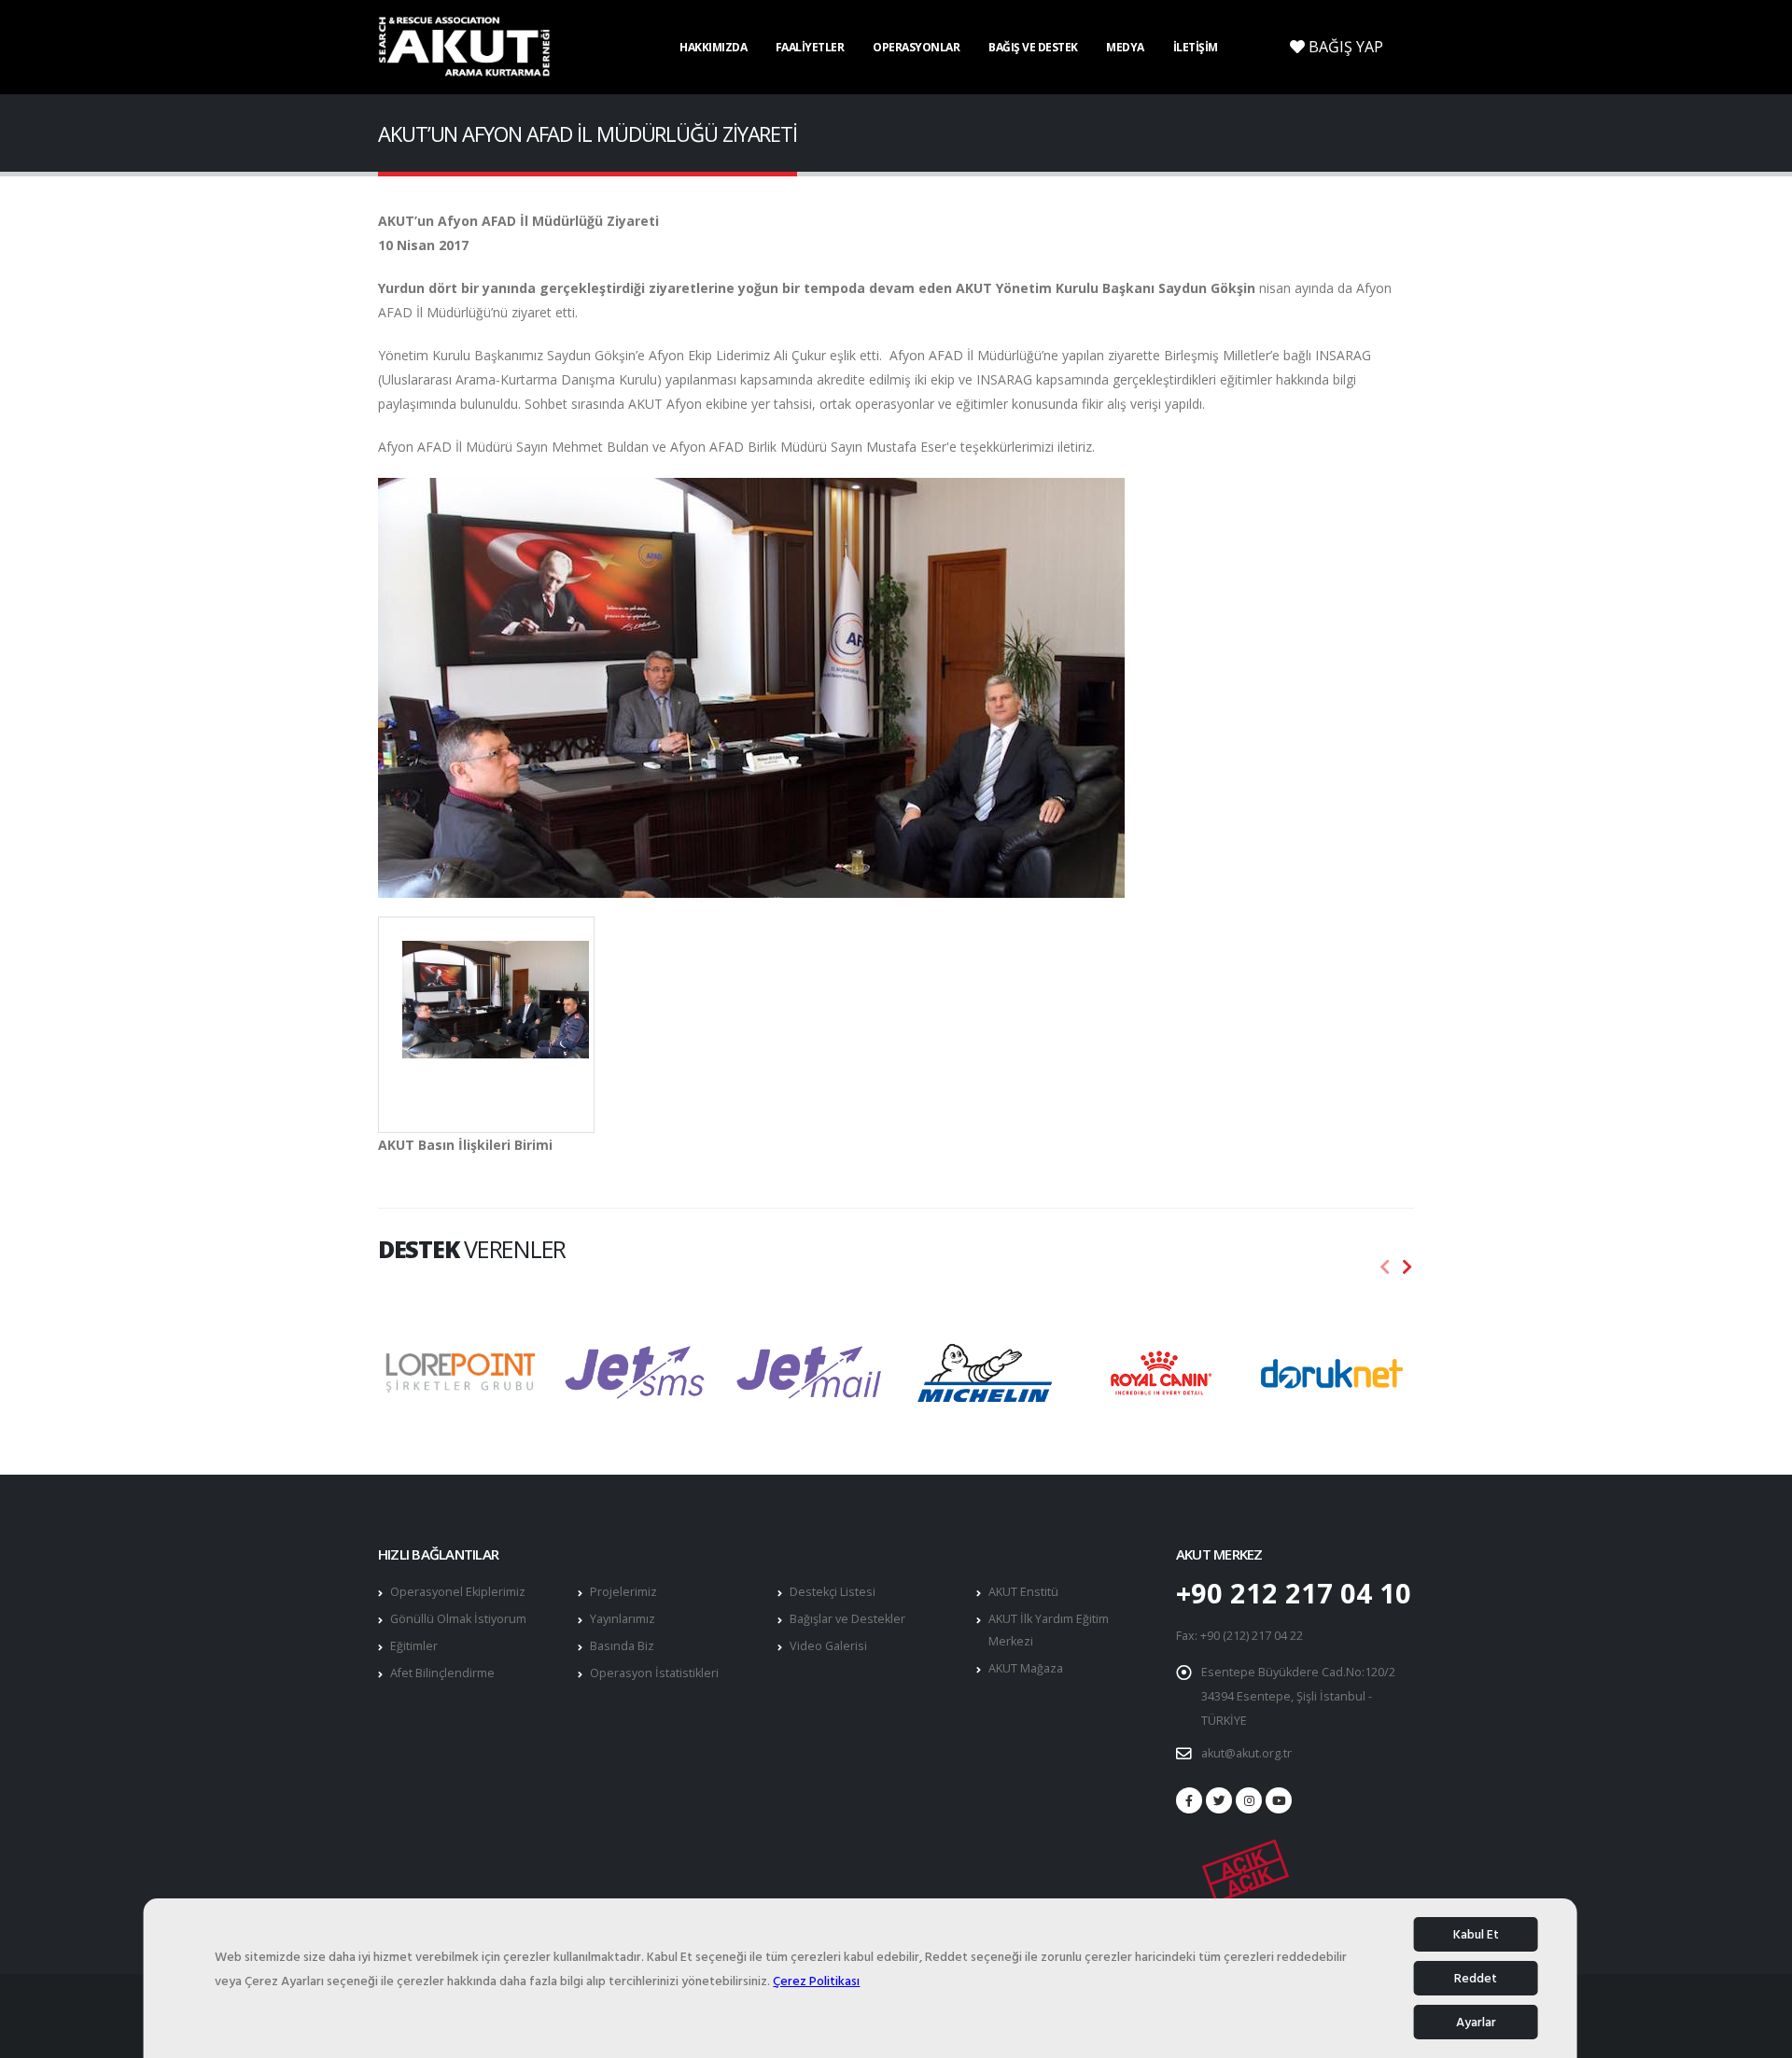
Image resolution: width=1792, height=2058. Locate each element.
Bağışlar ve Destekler (847, 1619)
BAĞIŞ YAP (1344, 47)
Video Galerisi (828, 1646)
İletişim (1196, 47)
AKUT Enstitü (1023, 1592)
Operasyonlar (916, 47)
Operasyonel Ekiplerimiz (458, 1592)
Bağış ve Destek (1033, 47)
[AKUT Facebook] (1189, 1800)
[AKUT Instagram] (1249, 1800)
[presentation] (1385, 1267)
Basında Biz (622, 1646)
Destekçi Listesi (833, 1592)
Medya (1125, 47)
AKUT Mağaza (1026, 1668)
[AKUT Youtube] (1279, 1800)
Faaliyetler (810, 47)
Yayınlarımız (623, 1619)
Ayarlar (1476, 2022)
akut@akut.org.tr (1246, 1753)
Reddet (1476, 1978)
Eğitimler (414, 1646)
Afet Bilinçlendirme (442, 1673)
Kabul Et (1476, 1934)
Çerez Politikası (816, 1981)
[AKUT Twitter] (1219, 1800)
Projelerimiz (623, 1592)
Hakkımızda (713, 47)
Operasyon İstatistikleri (654, 1673)
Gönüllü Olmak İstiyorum (458, 1619)
